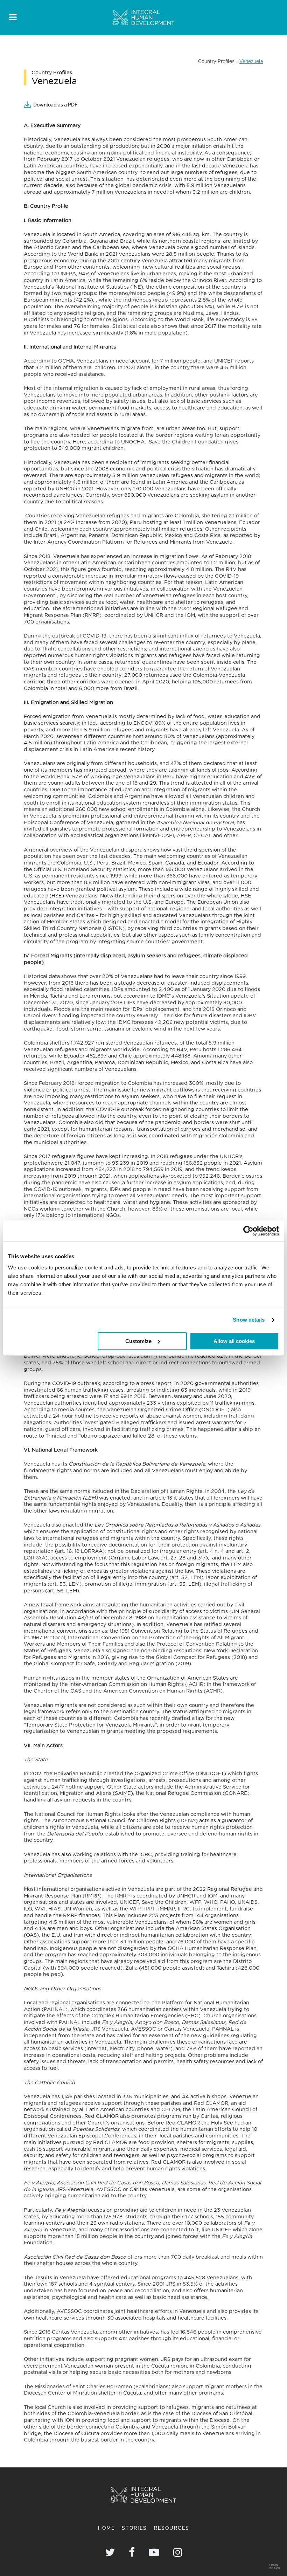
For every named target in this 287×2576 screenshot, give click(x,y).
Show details (249, 1320)
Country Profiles (216, 61)
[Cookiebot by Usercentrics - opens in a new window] (248, 1231)
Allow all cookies (234, 1341)
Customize (138, 1341)
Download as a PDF (55, 105)
